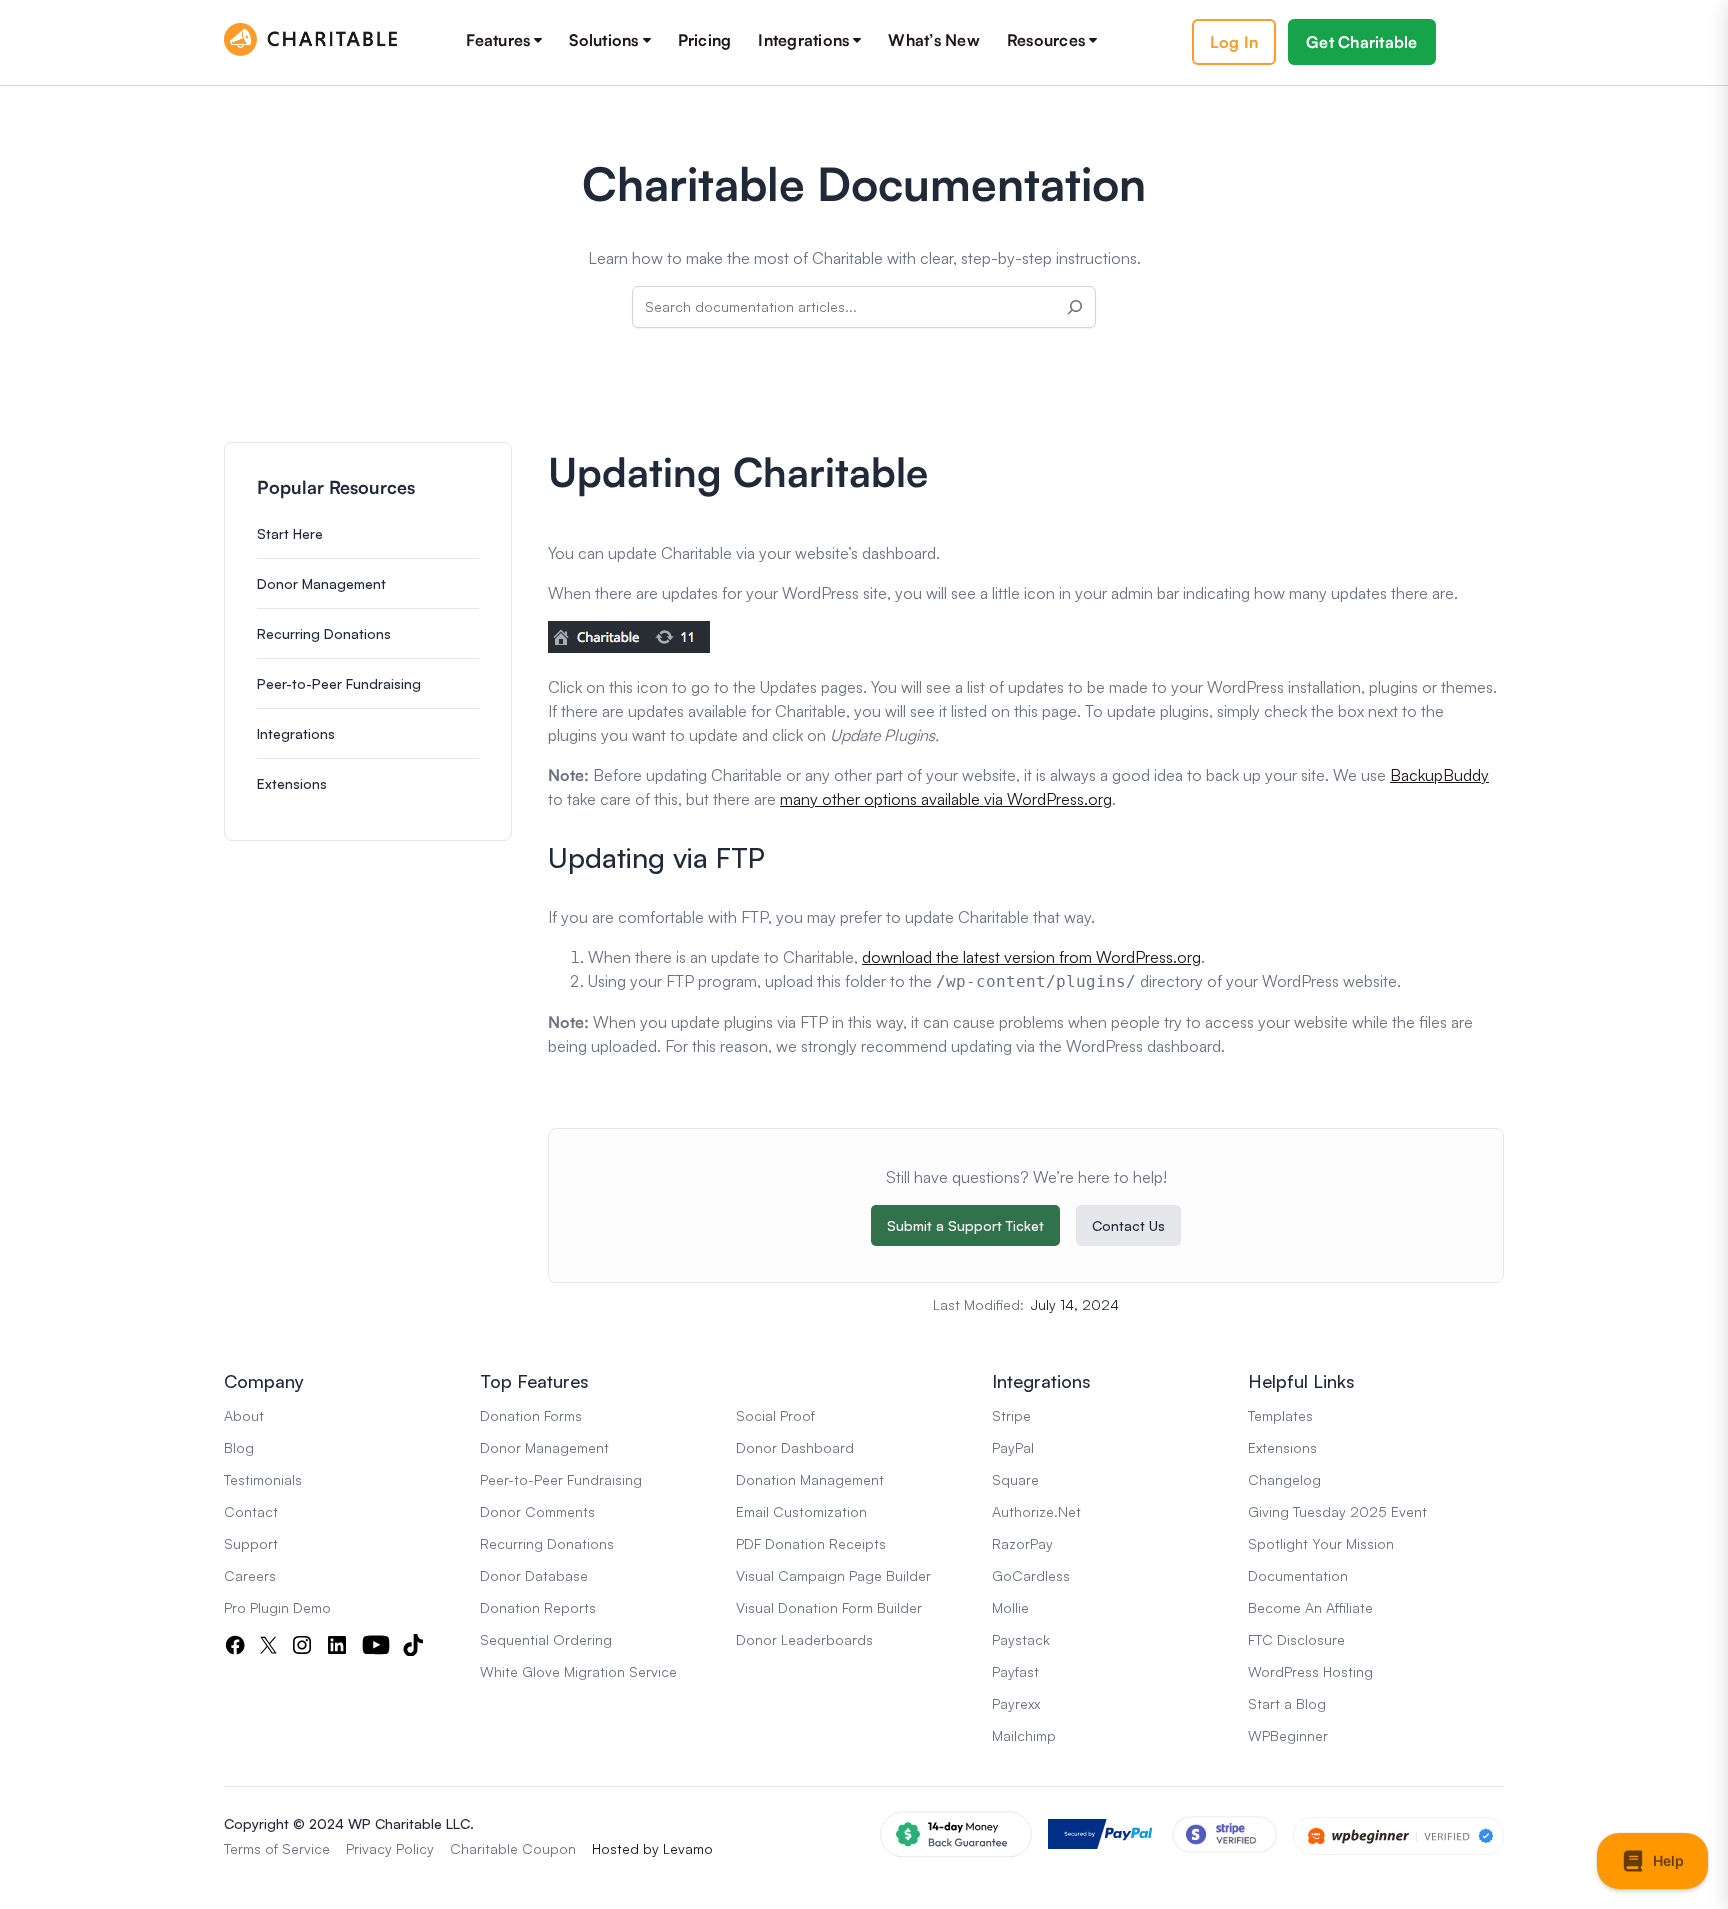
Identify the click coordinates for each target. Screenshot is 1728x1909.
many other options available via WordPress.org (946, 799)
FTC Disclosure (1296, 1639)
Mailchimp (1024, 1735)
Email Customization (801, 1511)
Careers (250, 1575)
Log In (1234, 42)
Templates (1280, 1415)
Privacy (369, 1848)
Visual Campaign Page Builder (833, 1575)
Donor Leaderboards (804, 1639)
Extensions (292, 783)
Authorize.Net (1036, 1511)
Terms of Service (277, 1848)
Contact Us (1128, 1225)
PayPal (1013, 1447)
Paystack (1021, 1639)
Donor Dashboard (795, 1447)
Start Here (290, 533)
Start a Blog (1287, 1703)
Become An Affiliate (1310, 1607)
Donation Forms (531, 1415)
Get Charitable (1362, 42)
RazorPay (1022, 1543)
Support (251, 1543)
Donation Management (810, 1479)
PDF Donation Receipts (811, 1543)
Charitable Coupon (513, 1848)
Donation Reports (538, 1607)
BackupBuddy (1439, 775)
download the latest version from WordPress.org (1031, 957)
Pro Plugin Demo (277, 1607)
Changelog (1284, 1479)
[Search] (1075, 307)
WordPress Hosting (1310, 1671)
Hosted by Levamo (652, 1848)
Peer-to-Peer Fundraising (339, 683)
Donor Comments (537, 1511)
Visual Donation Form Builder (829, 1607)
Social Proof (775, 1415)
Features (498, 40)
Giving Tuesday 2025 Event (1337, 1511)
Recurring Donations (324, 633)
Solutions (603, 40)
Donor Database (534, 1575)
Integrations (803, 40)
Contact (251, 1511)
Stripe (1011, 1415)
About (244, 1415)
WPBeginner (1288, 1735)
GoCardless (1031, 1575)
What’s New (934, 40)
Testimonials (263, 1479)
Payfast (1015, 1671)
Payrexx (1016, 1703)
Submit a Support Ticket (965, 1225)
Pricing (705, 40)
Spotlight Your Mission (1321, 1543)
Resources (1046, 40)
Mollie (1010, 1607)
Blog (239, 1447)
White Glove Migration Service (578, 1671)
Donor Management (321, 583)
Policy (415, 1848)
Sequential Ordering (546, 1639)
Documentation (1298, 1575)
